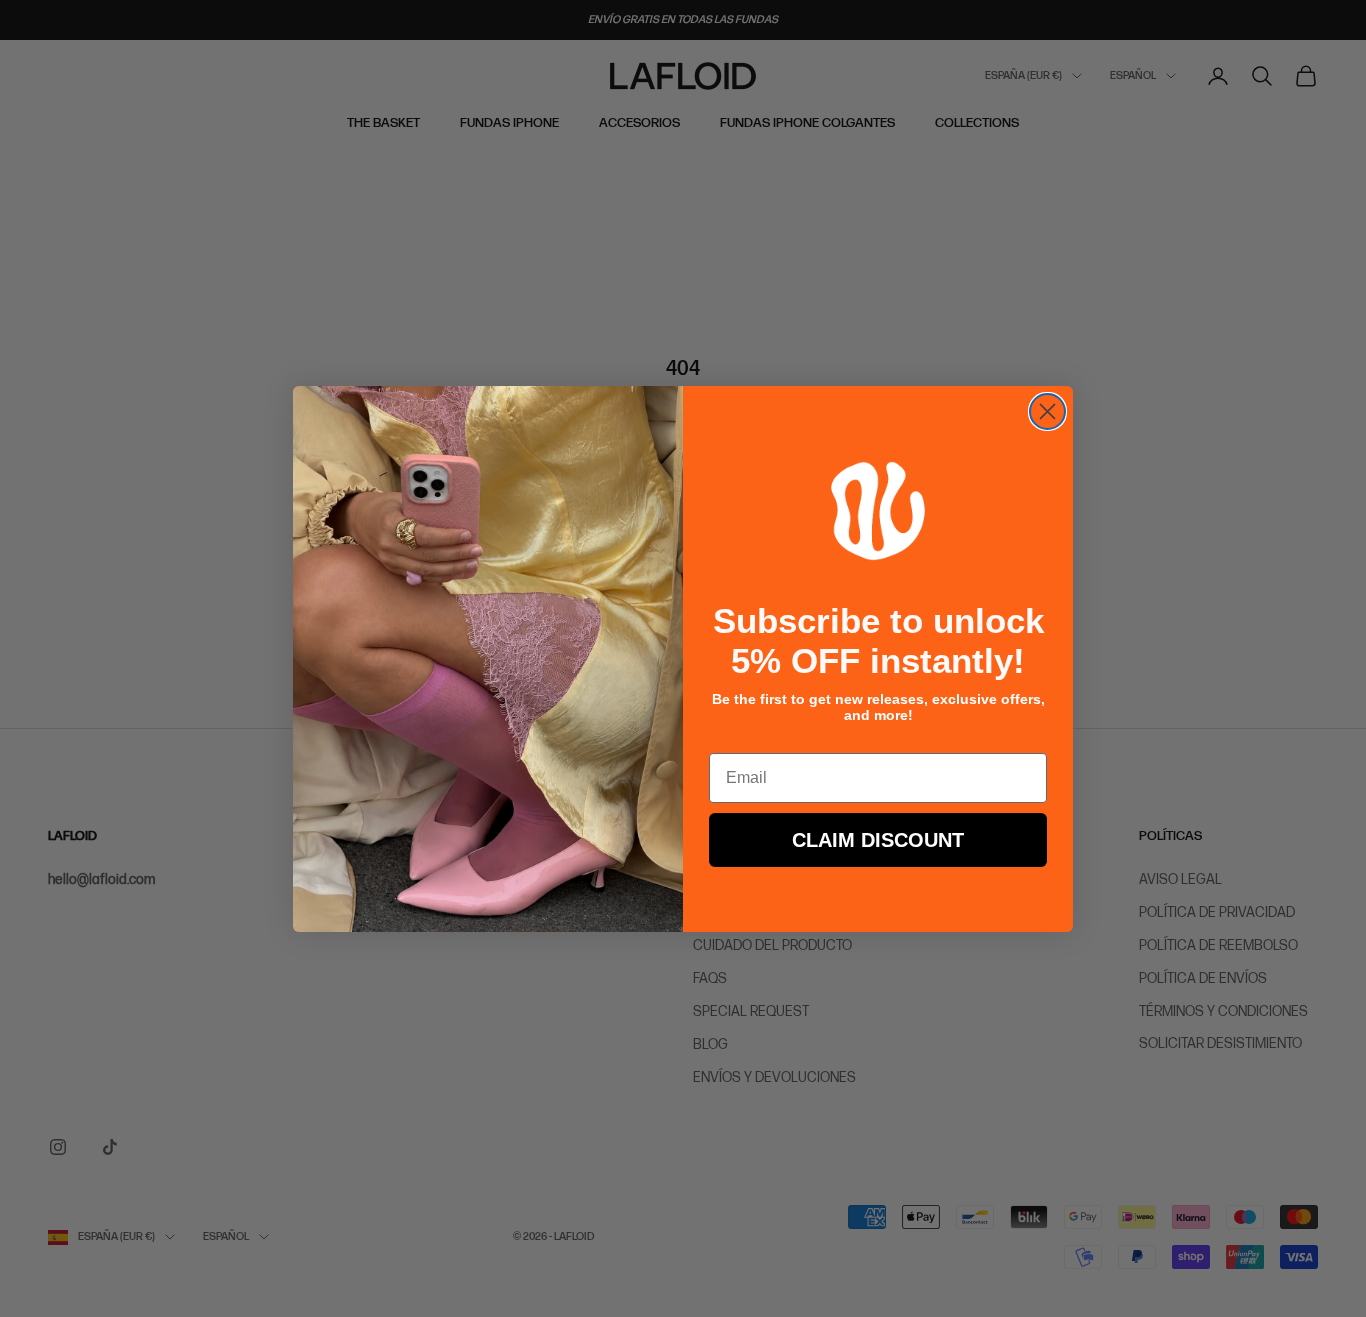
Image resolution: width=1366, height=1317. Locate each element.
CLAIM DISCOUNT (878, 840)
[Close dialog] (1047, 411)
